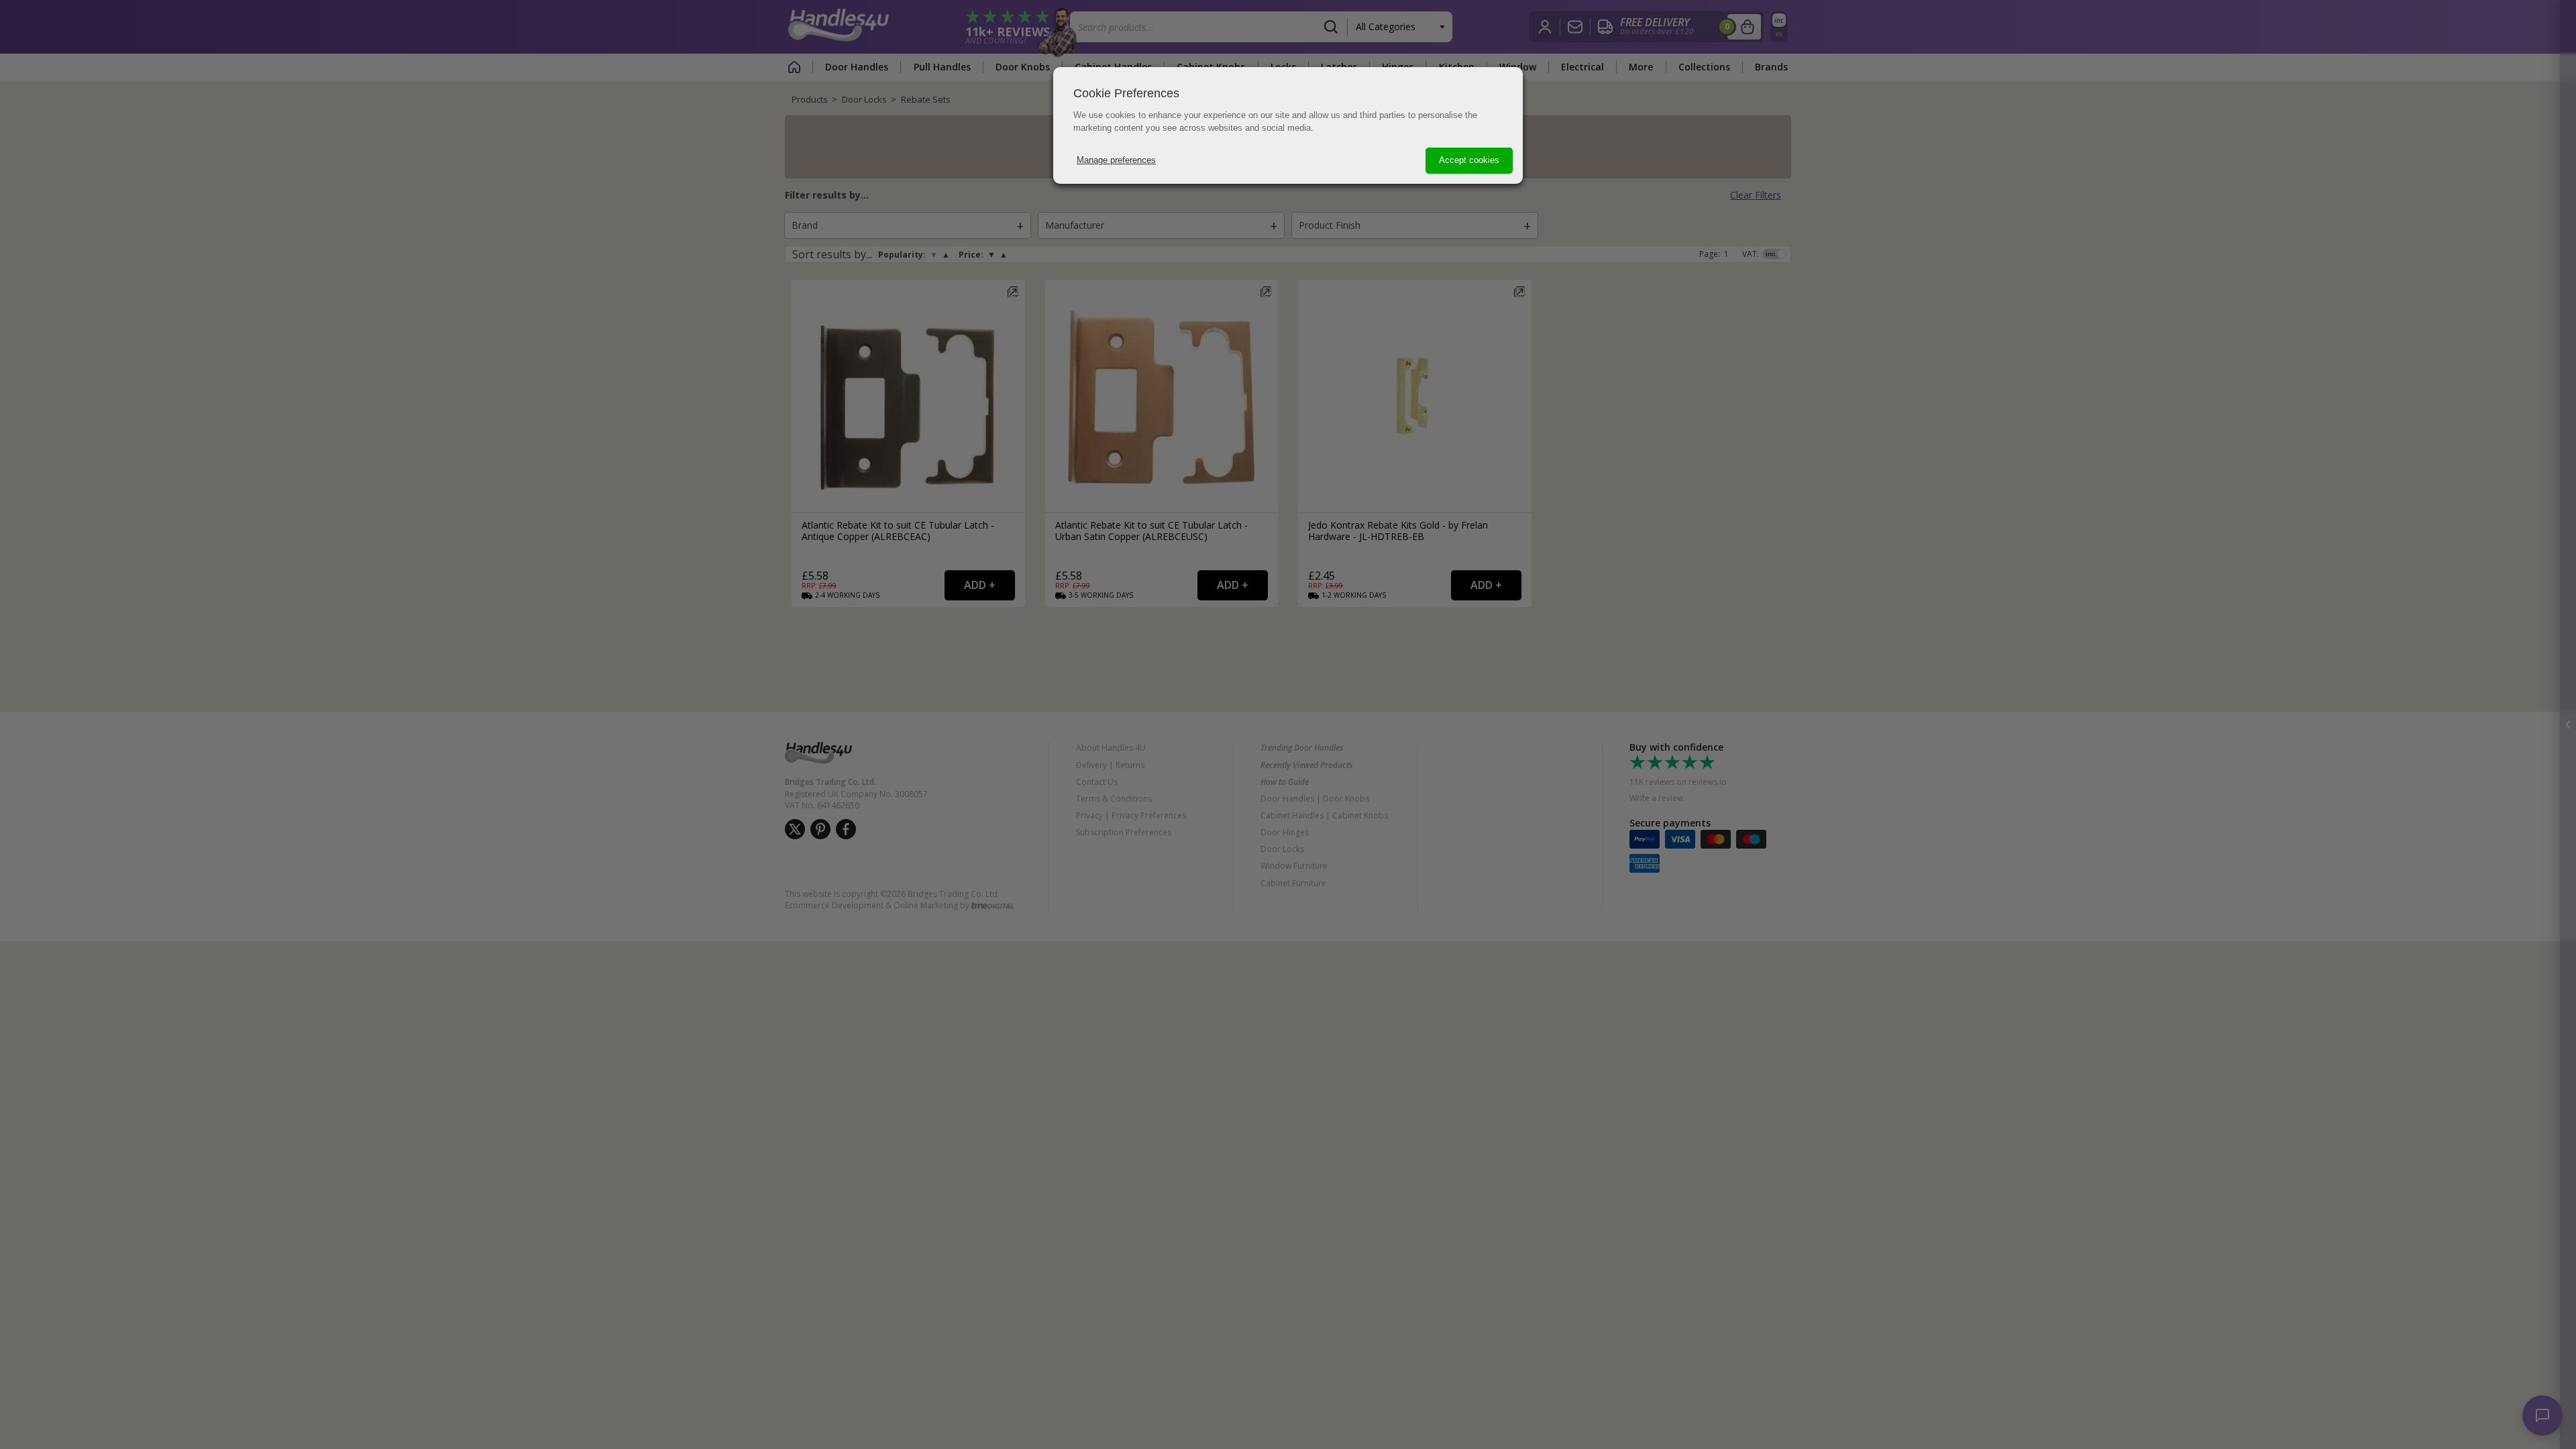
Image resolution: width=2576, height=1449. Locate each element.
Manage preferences (1116, 160)
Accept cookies (1469, 160)
